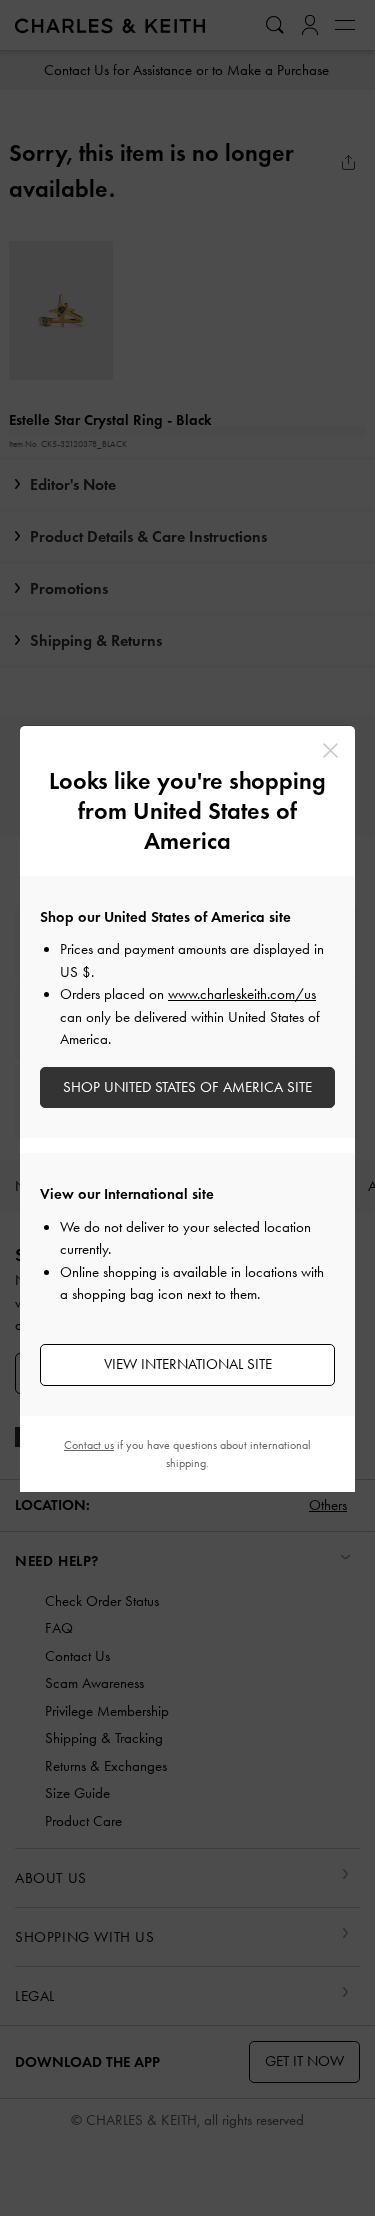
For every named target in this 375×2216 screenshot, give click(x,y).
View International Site (188, 1364)
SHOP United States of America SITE (187, 1087)
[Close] (330, 750)
